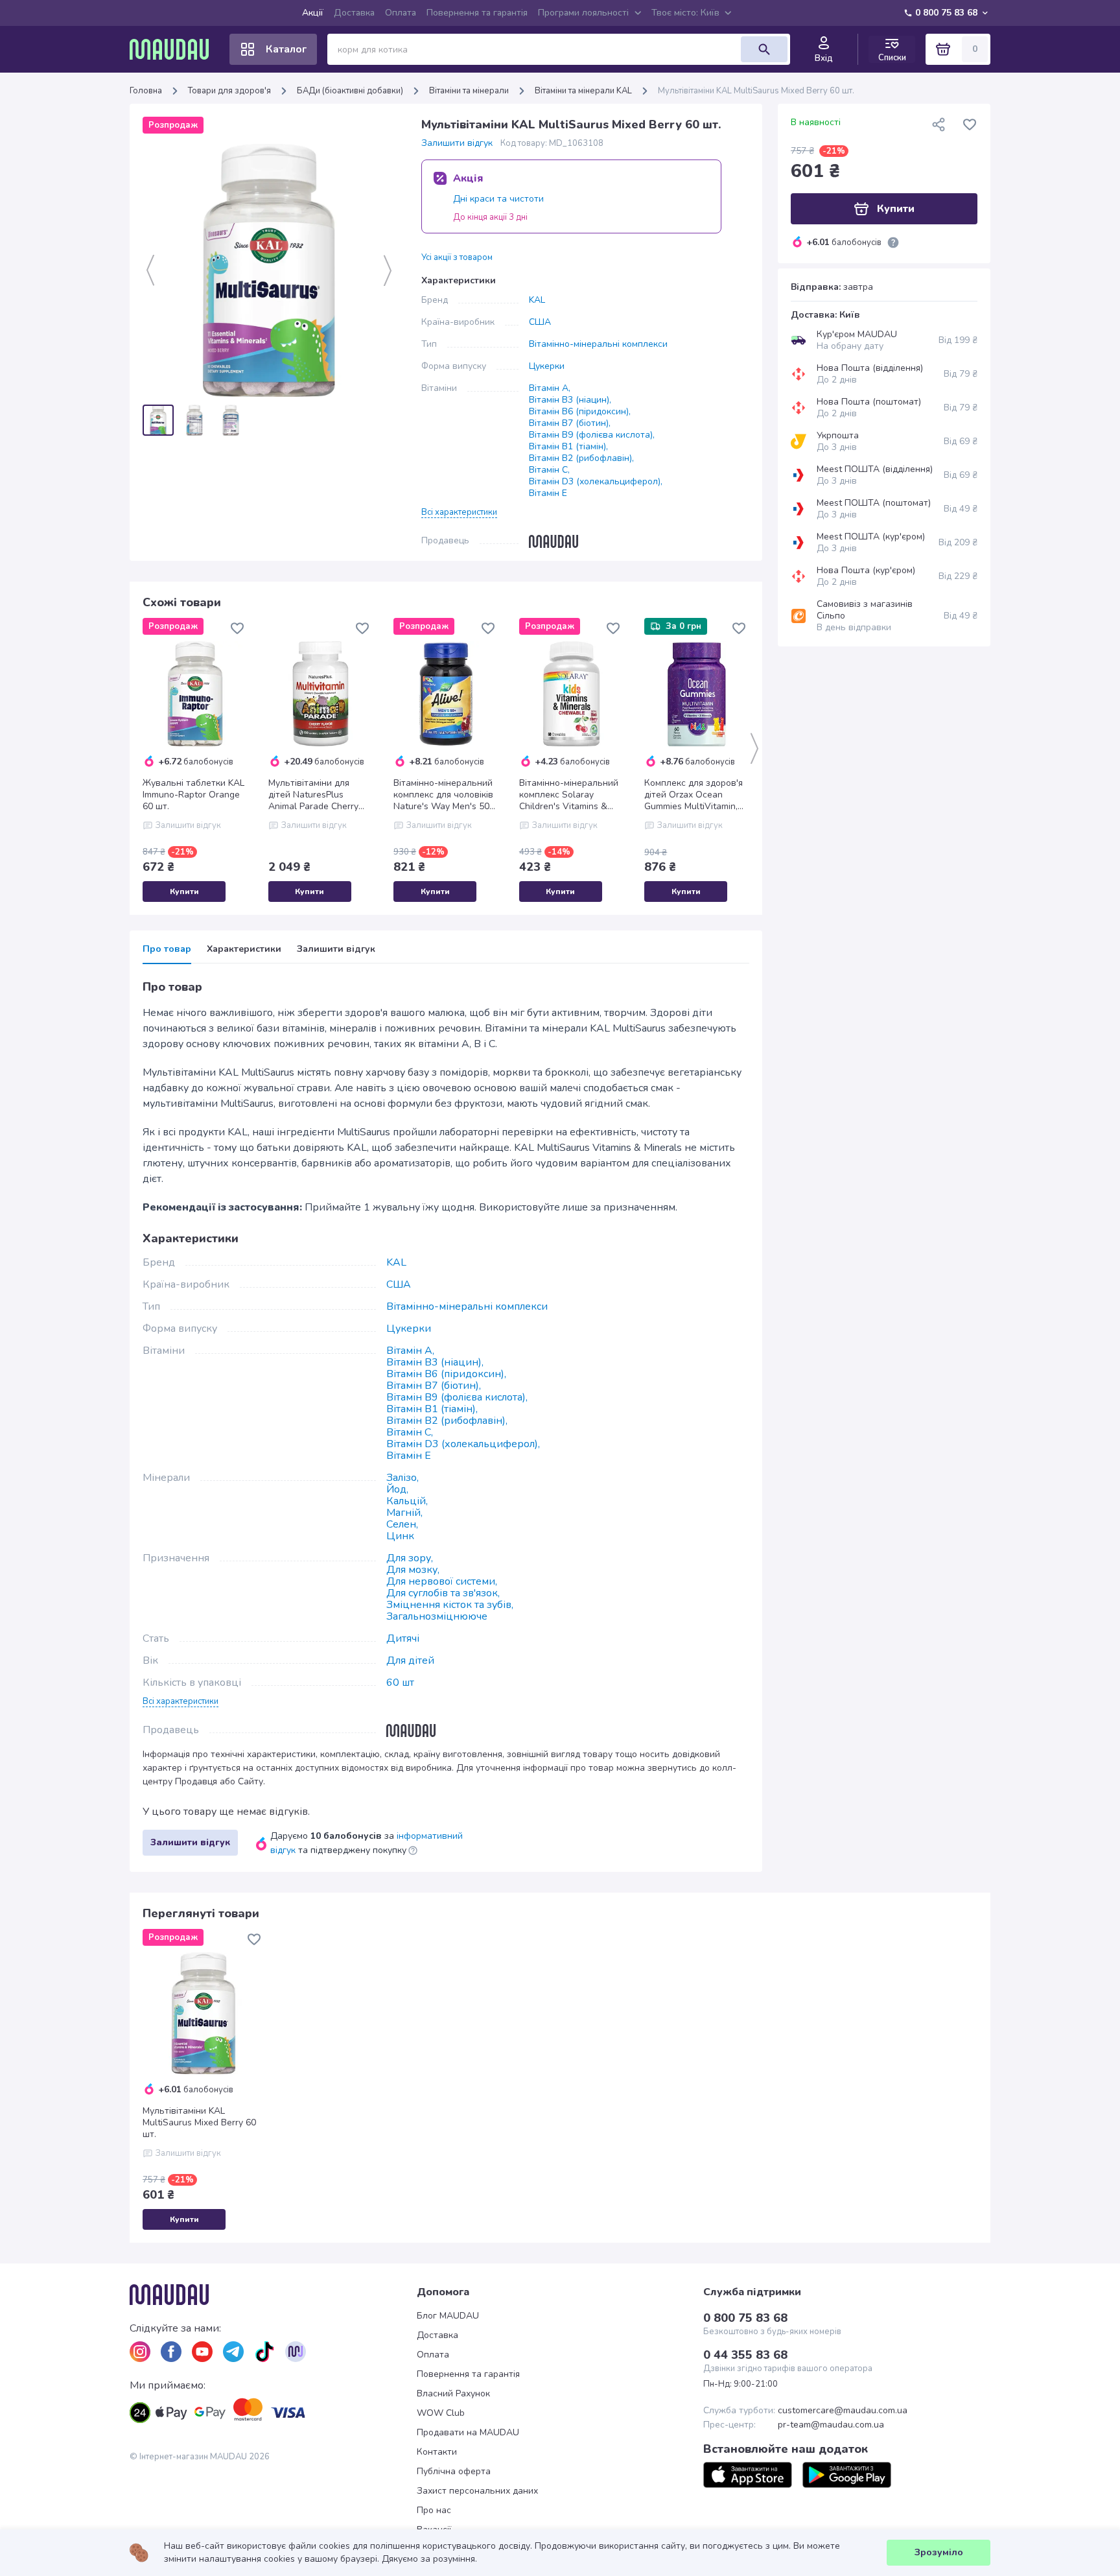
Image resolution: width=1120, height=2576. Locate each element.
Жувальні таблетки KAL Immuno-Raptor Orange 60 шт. (193, 795)
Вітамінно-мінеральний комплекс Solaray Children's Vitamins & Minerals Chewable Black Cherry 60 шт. (569, 795)
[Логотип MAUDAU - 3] (273, 2295)
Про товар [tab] (167, 949)
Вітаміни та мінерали (469, 91)
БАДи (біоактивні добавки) (350, 91)
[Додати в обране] (237, 628)
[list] (140, 2352)
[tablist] (446, 953)
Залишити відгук (457, 143)
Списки (892, 57)
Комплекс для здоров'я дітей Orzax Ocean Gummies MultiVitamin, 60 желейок (694, 795)
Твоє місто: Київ (685, 13)
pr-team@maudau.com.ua (831, 2425)
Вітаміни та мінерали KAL (583, 91)
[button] (459, 512)
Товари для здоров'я (229, 91)
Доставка (354, 13)
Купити (184, 892)
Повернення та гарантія (477, 13)
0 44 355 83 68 (745, 2355)
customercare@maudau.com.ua (843, 2411)
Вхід (824, 58)
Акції (313, 13)
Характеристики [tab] (244, 949)
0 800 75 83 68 (946, 13)
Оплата (401, 13)
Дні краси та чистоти (498, 199)
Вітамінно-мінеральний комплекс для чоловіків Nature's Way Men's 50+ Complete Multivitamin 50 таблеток (446, 795)
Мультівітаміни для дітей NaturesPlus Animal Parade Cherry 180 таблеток (313, 795)
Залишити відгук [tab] (336, 949)
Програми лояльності (583, 13)
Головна (146, 91)
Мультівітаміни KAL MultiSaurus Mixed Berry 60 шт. (199, 2123)
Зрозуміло (939, 2552)
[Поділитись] (939, 124)
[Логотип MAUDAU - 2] (174, 49)
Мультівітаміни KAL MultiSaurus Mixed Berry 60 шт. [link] (756, 91)
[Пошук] (764, 49)
